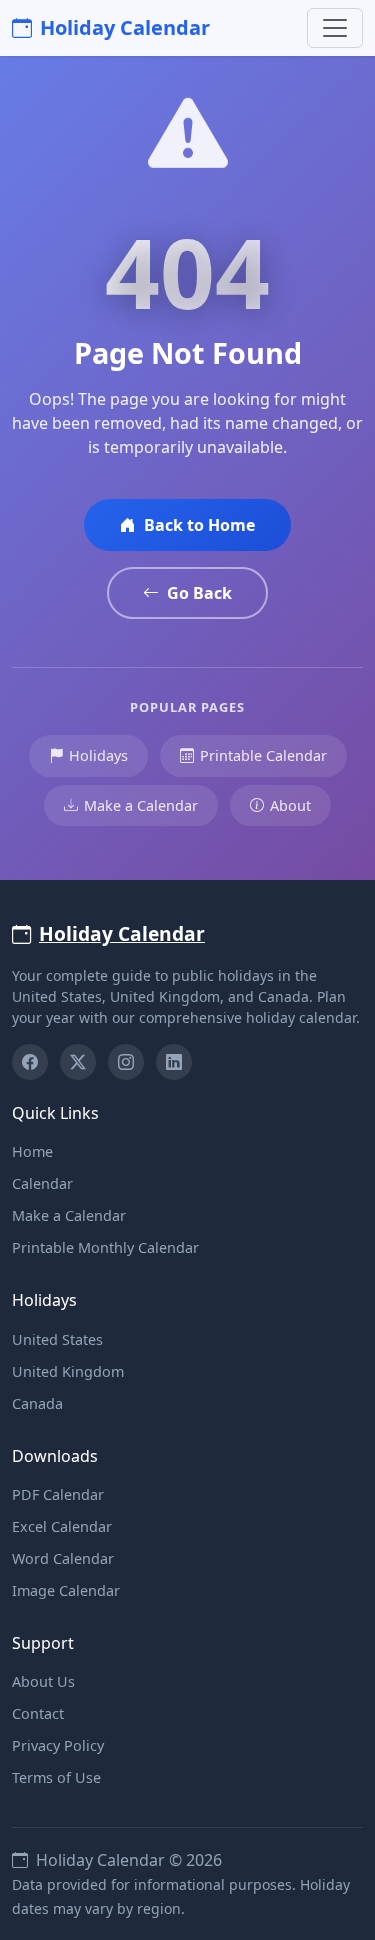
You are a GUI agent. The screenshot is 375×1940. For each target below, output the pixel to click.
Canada (37, 1403)
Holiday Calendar (125, 27)
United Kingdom (68, 1371)
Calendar (42, 1183)
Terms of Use (56, 1777)
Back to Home (199, 525)
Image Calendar (66, 1590)
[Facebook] (30, 1062)
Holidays (98, 755)
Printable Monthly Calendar (105, 1247)
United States (57, 1339)
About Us (43, 1681)
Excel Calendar (62, 1526)
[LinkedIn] (174, 1062)
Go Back (199, 593)
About (290, 805)
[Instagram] (126, 1062)
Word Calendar (63, 1558)
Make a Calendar (141, 805)
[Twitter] (78, 1062)
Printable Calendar (263, 755)
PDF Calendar (58, 1494)
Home (32, 1151)
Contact (38, 1713)
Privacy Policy (58, 1745)
